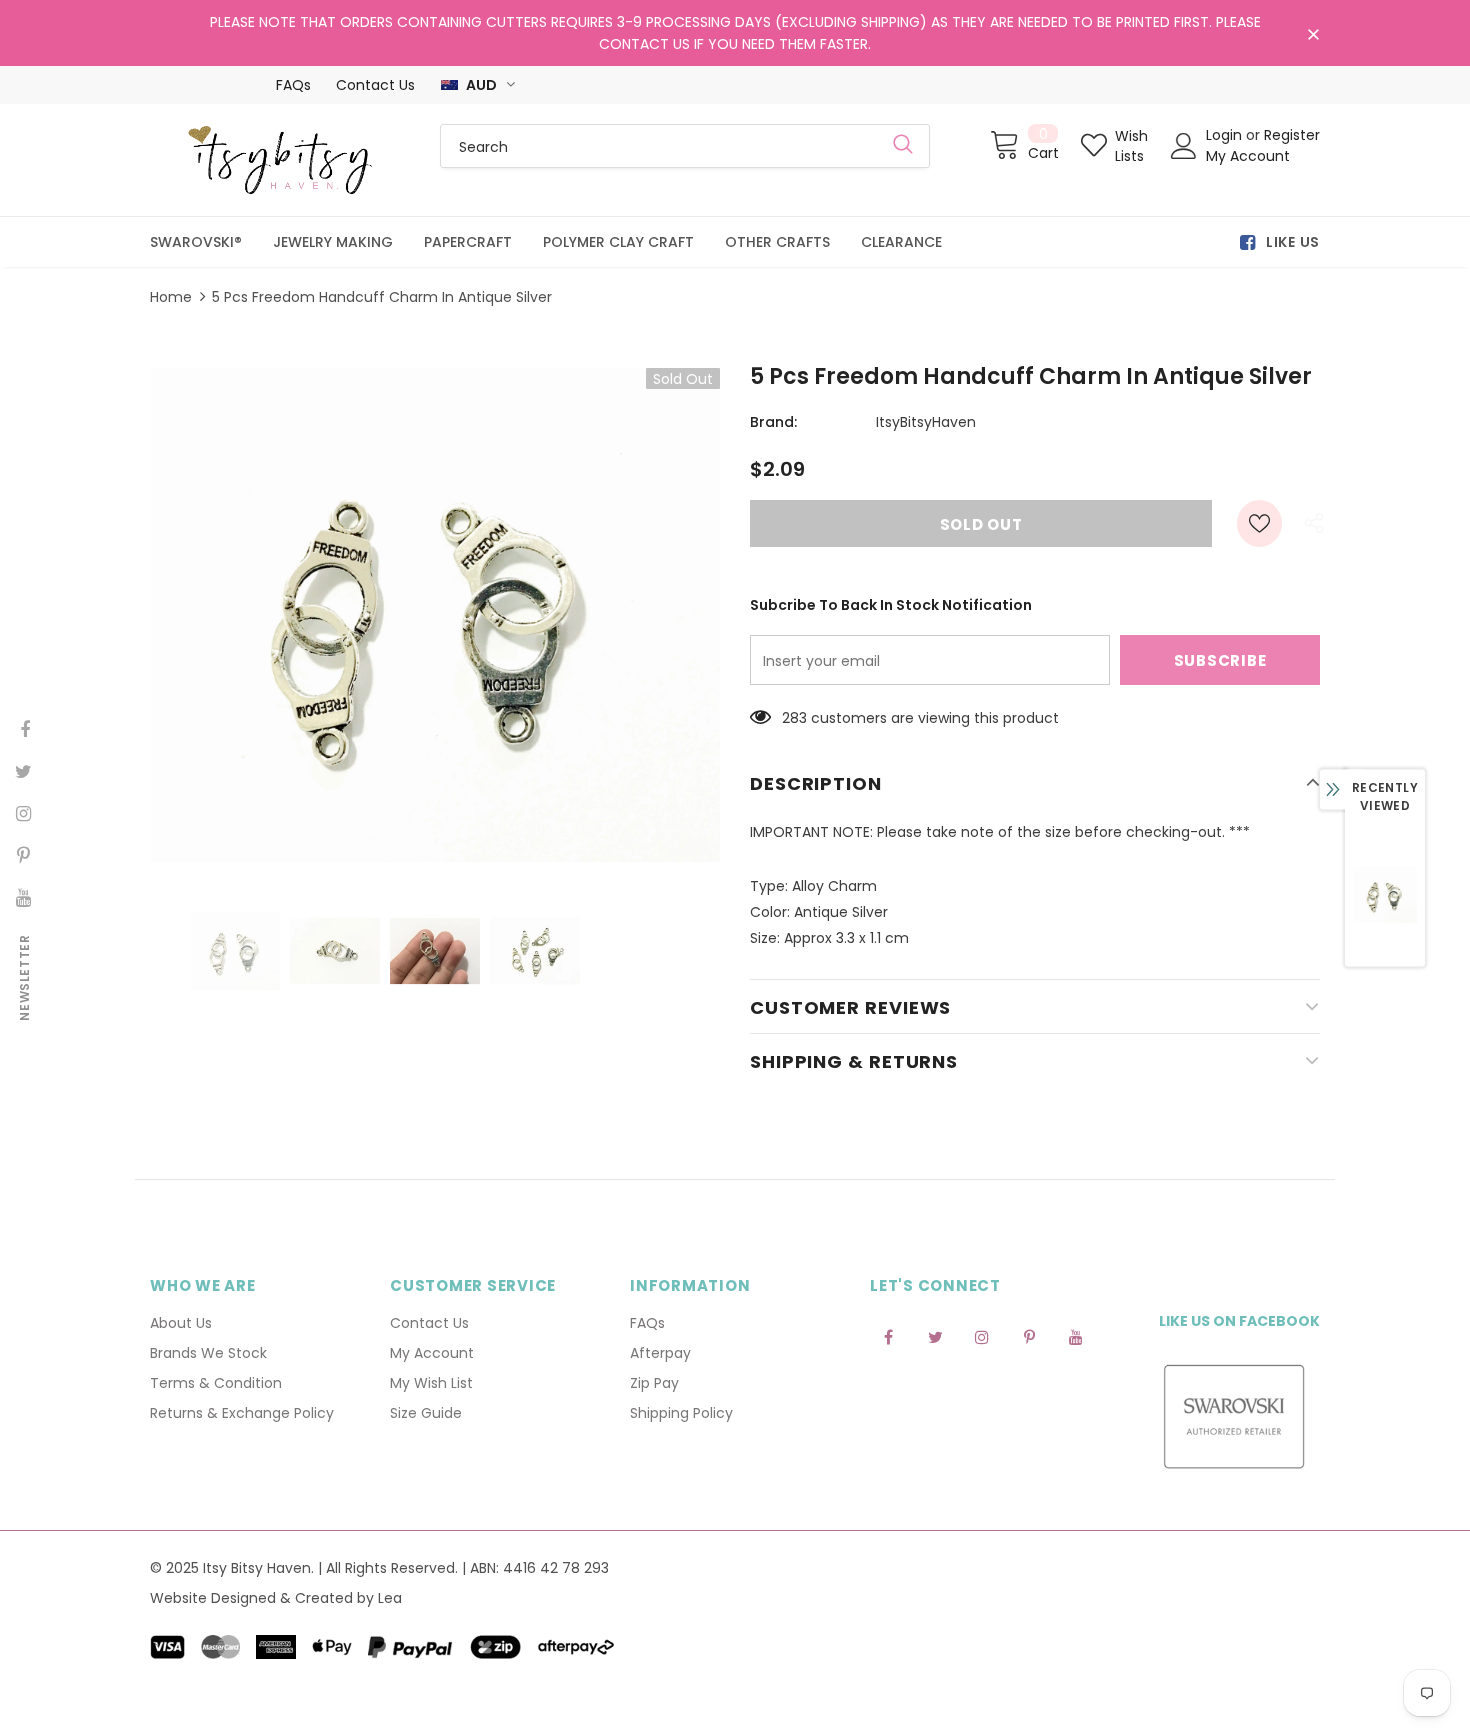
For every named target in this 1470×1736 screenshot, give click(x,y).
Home (171, 297)
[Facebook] (888, 1337)
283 (794, 718)
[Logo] (280, 160)
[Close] (1453, 1565)
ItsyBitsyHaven (926, 422)
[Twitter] (935, 1337)
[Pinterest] (1029, 1337)
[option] (435, 615)
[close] (1313, 35)
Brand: (773, 422)
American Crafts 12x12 (1261, 1606)
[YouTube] (1076, 1337)
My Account (1248, 156)
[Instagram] (982, 1337)
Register (1292, 135)
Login (1226, 135)
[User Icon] (1184, 146)
